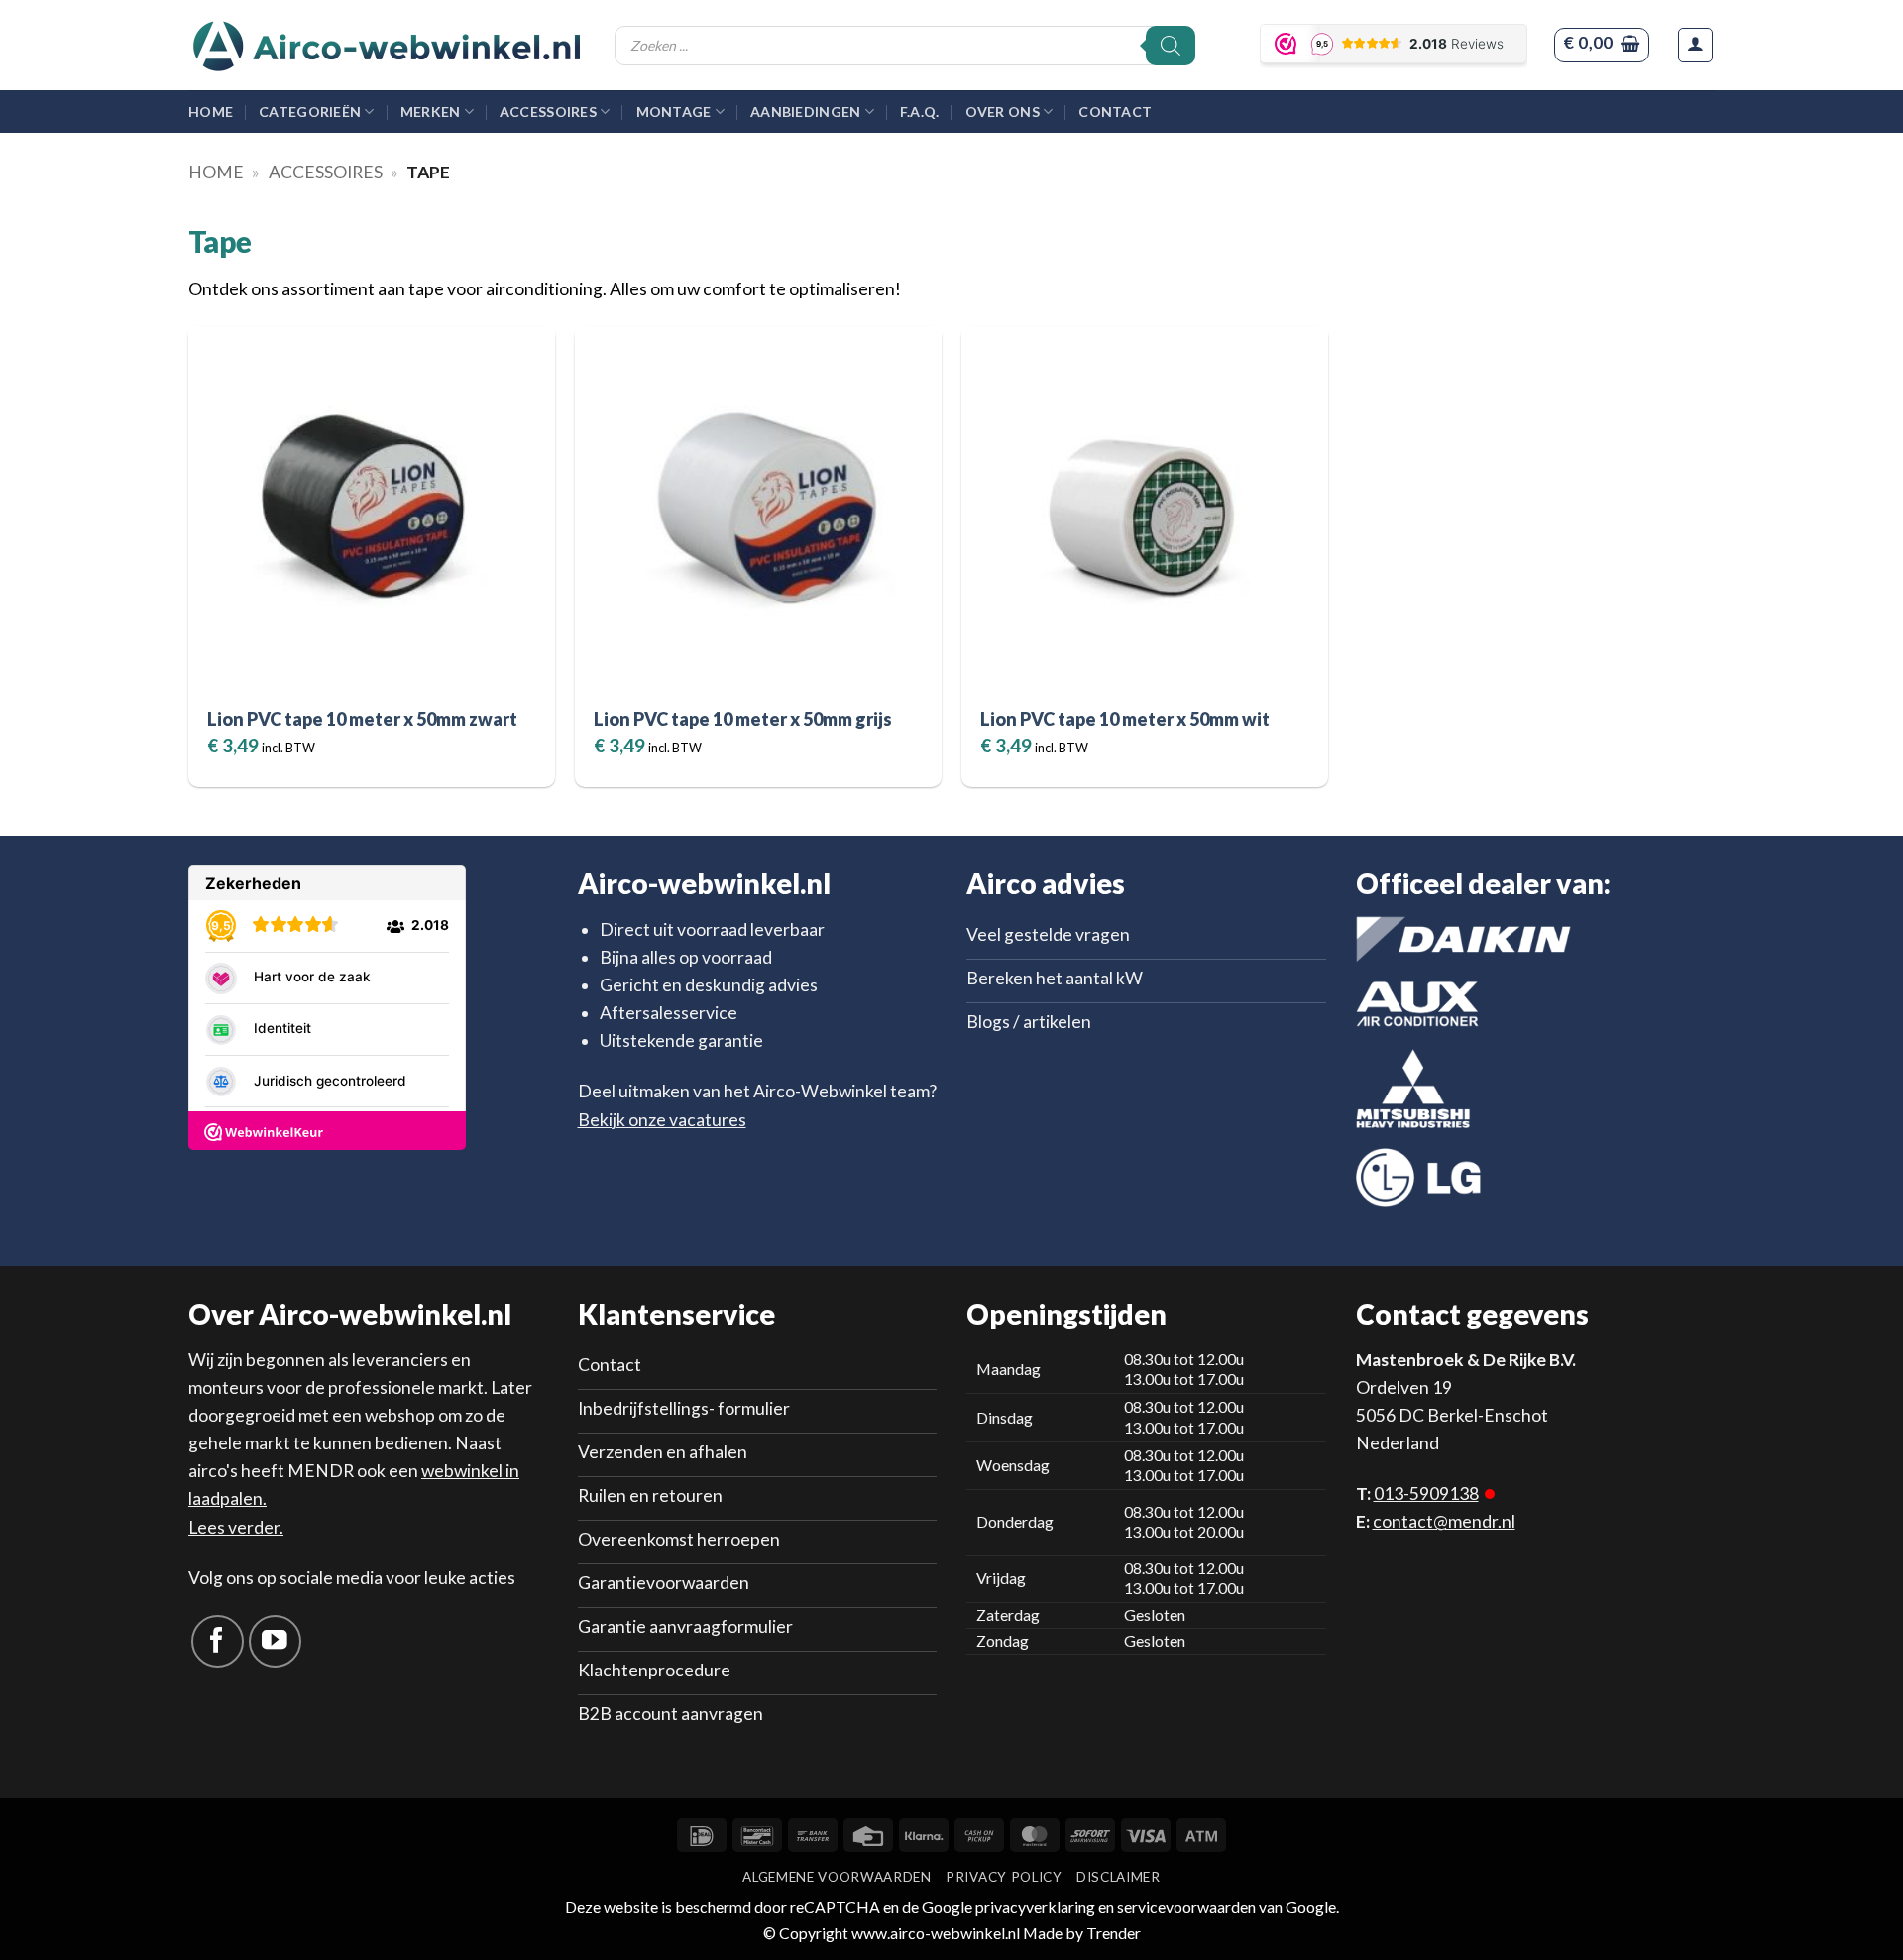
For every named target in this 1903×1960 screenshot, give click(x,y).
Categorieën (310, 112)
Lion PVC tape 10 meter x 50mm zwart (362, 719)
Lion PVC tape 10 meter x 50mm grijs (743, 719)
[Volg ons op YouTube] (275, 1641)
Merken (431, 112)
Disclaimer (1119, 1877)
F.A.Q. (920, 112)
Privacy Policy (1004, 1877)
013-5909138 (1426, 1494)
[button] (1601, 45)
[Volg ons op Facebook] (218, 1641)
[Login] (1695, 45)
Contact (1115, 112)
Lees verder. (236, 1527)
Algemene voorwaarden (837, 1877)
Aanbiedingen (805, 112)
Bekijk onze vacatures (662, 1120)
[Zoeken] (1171, 46)
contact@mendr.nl (1444, 1521)
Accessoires (548, 112)
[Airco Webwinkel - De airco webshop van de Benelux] (387, 46)
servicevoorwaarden (1186, 1907)
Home (211, 112)
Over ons (1003, 112)
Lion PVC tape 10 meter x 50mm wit (1125, 719)
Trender (1112, 1933)
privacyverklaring (1035, 1907)
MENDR (321, 1471)
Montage (674, 112)
